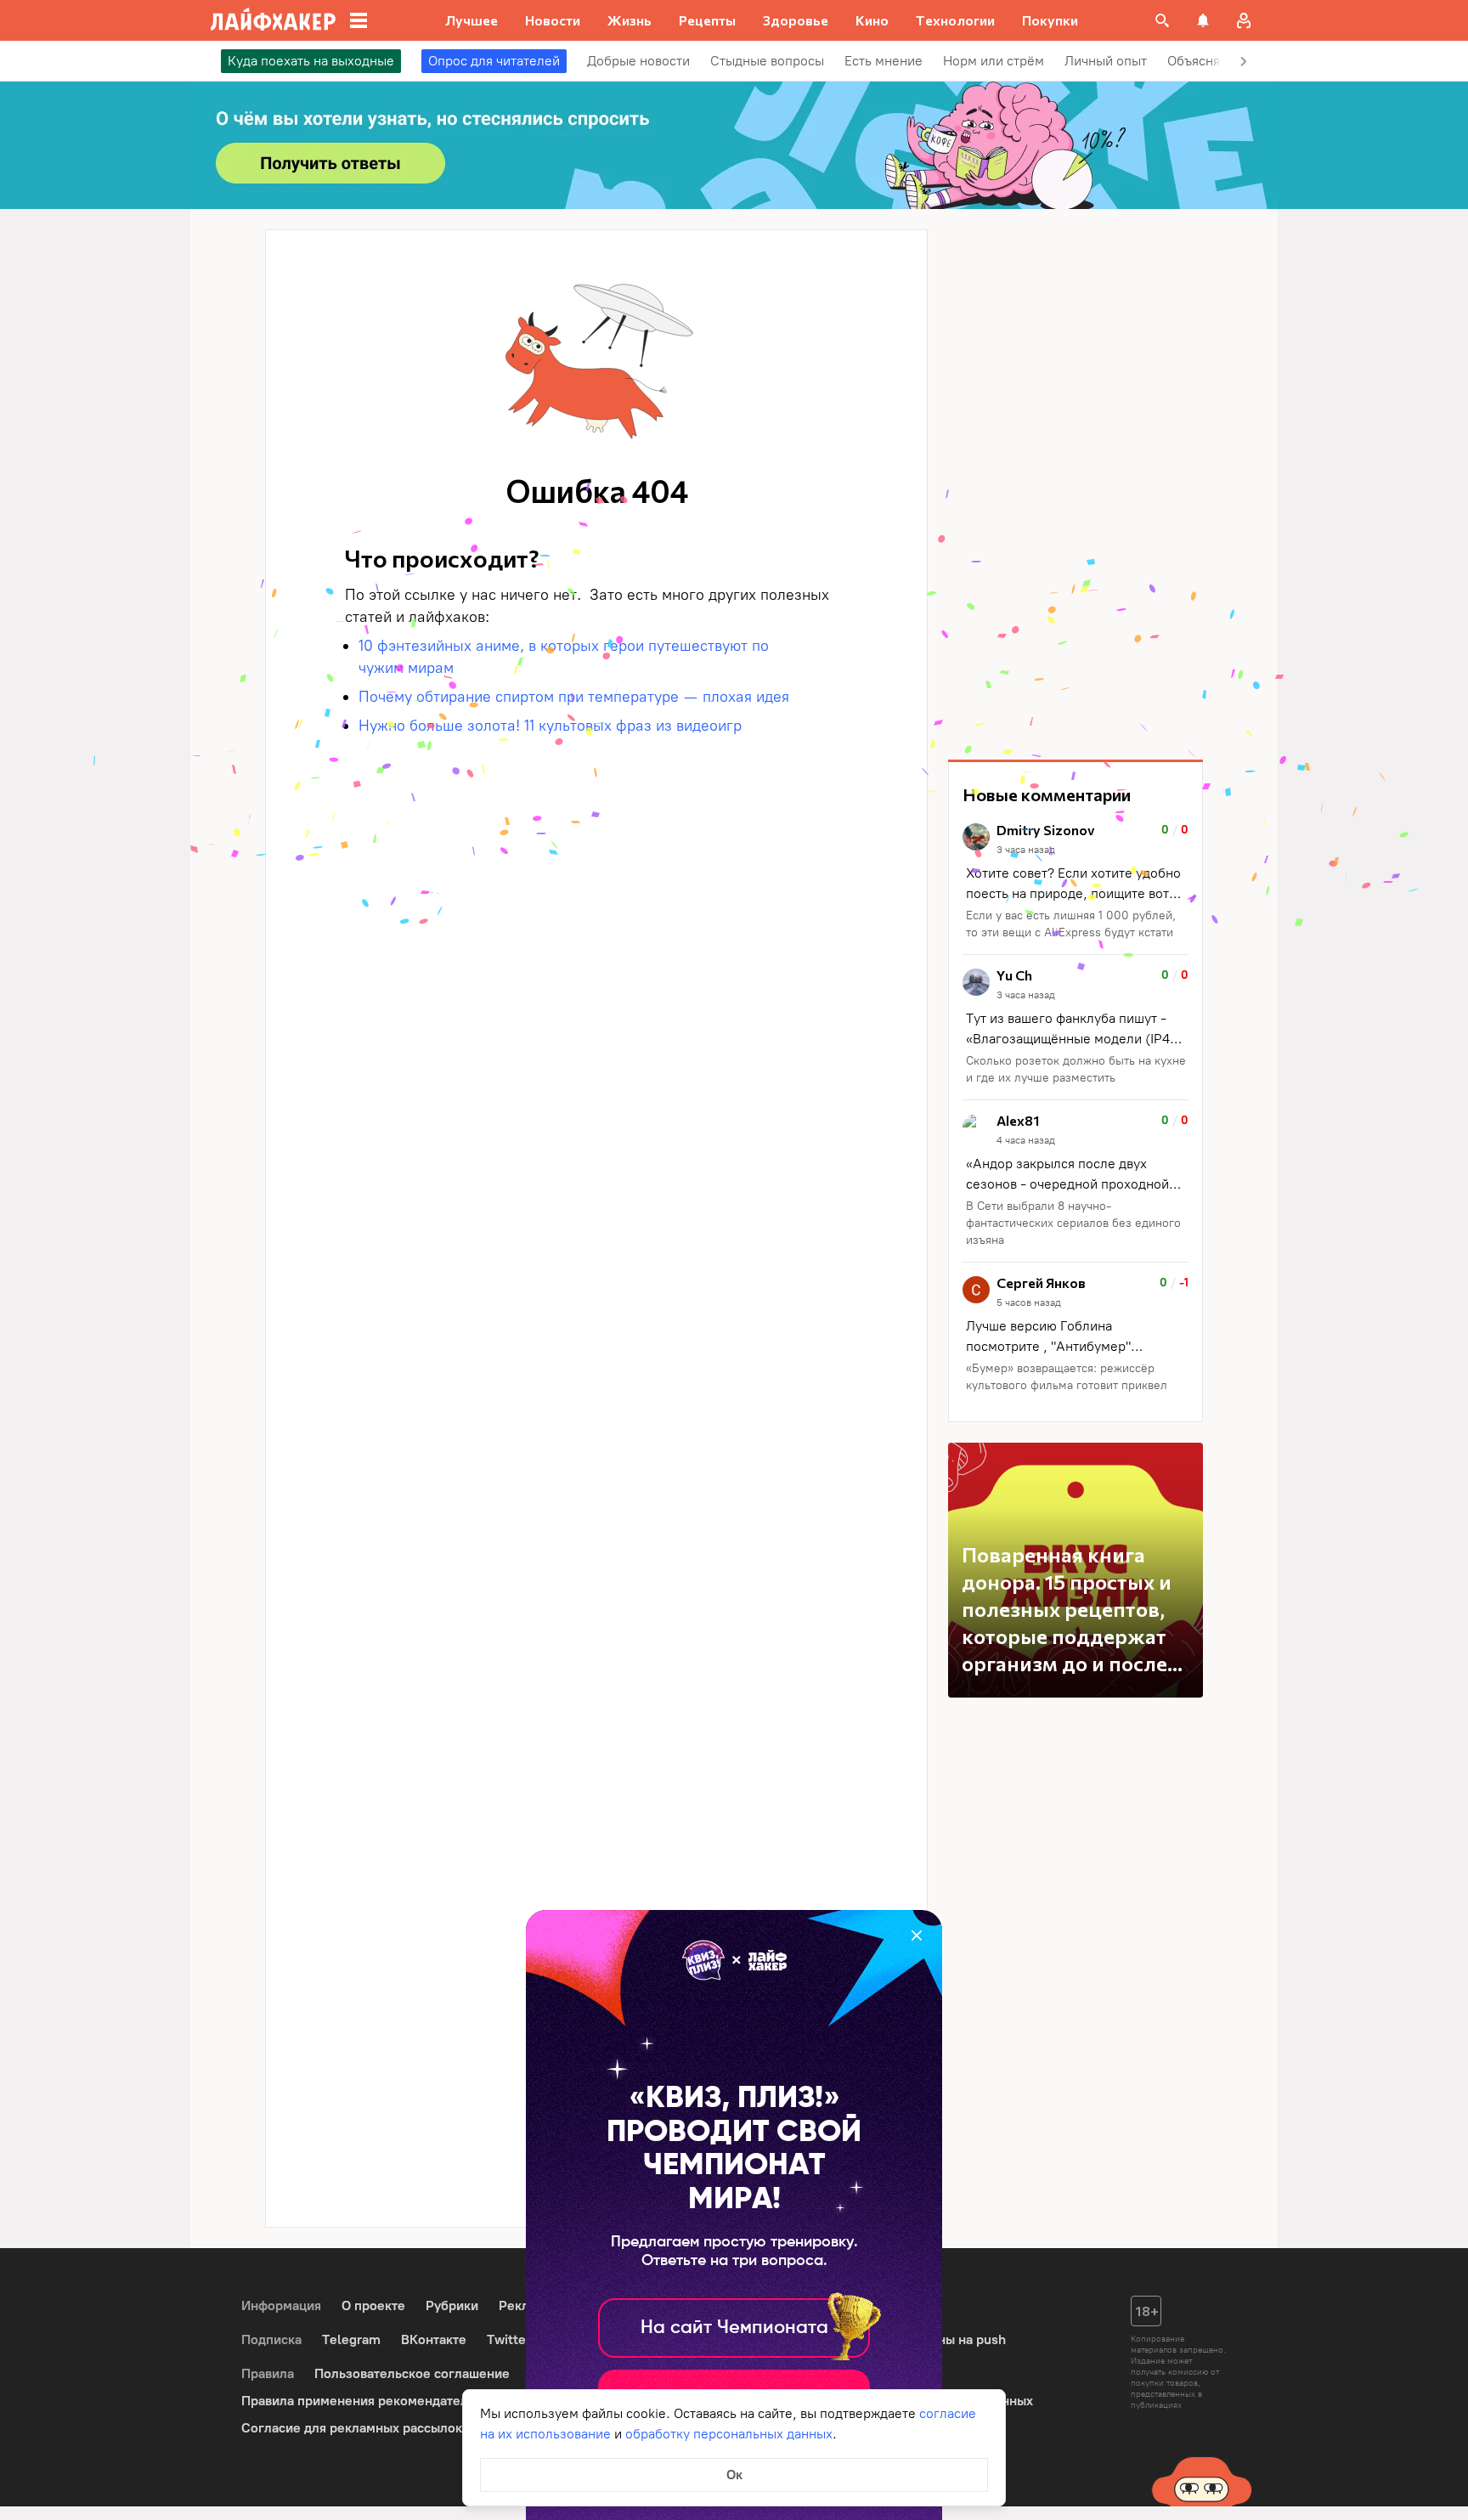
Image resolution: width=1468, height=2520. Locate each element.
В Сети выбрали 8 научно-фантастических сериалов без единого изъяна (1073, 1223)
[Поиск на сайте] (1162, 20)
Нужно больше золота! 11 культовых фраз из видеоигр (550, 726)
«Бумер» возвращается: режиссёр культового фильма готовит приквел (1067, 1377)
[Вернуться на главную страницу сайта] (273, 20)
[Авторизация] (1244, 20)
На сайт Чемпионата (734, 2328)
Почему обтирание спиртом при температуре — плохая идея (576, 697)
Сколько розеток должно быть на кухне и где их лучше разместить (1076, 1069)
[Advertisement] (1076, 484)
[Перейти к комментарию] (1076, 882)
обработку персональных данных (729, 2434)
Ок (734, 2475)
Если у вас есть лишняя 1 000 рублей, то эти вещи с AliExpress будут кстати (1071, 924)
